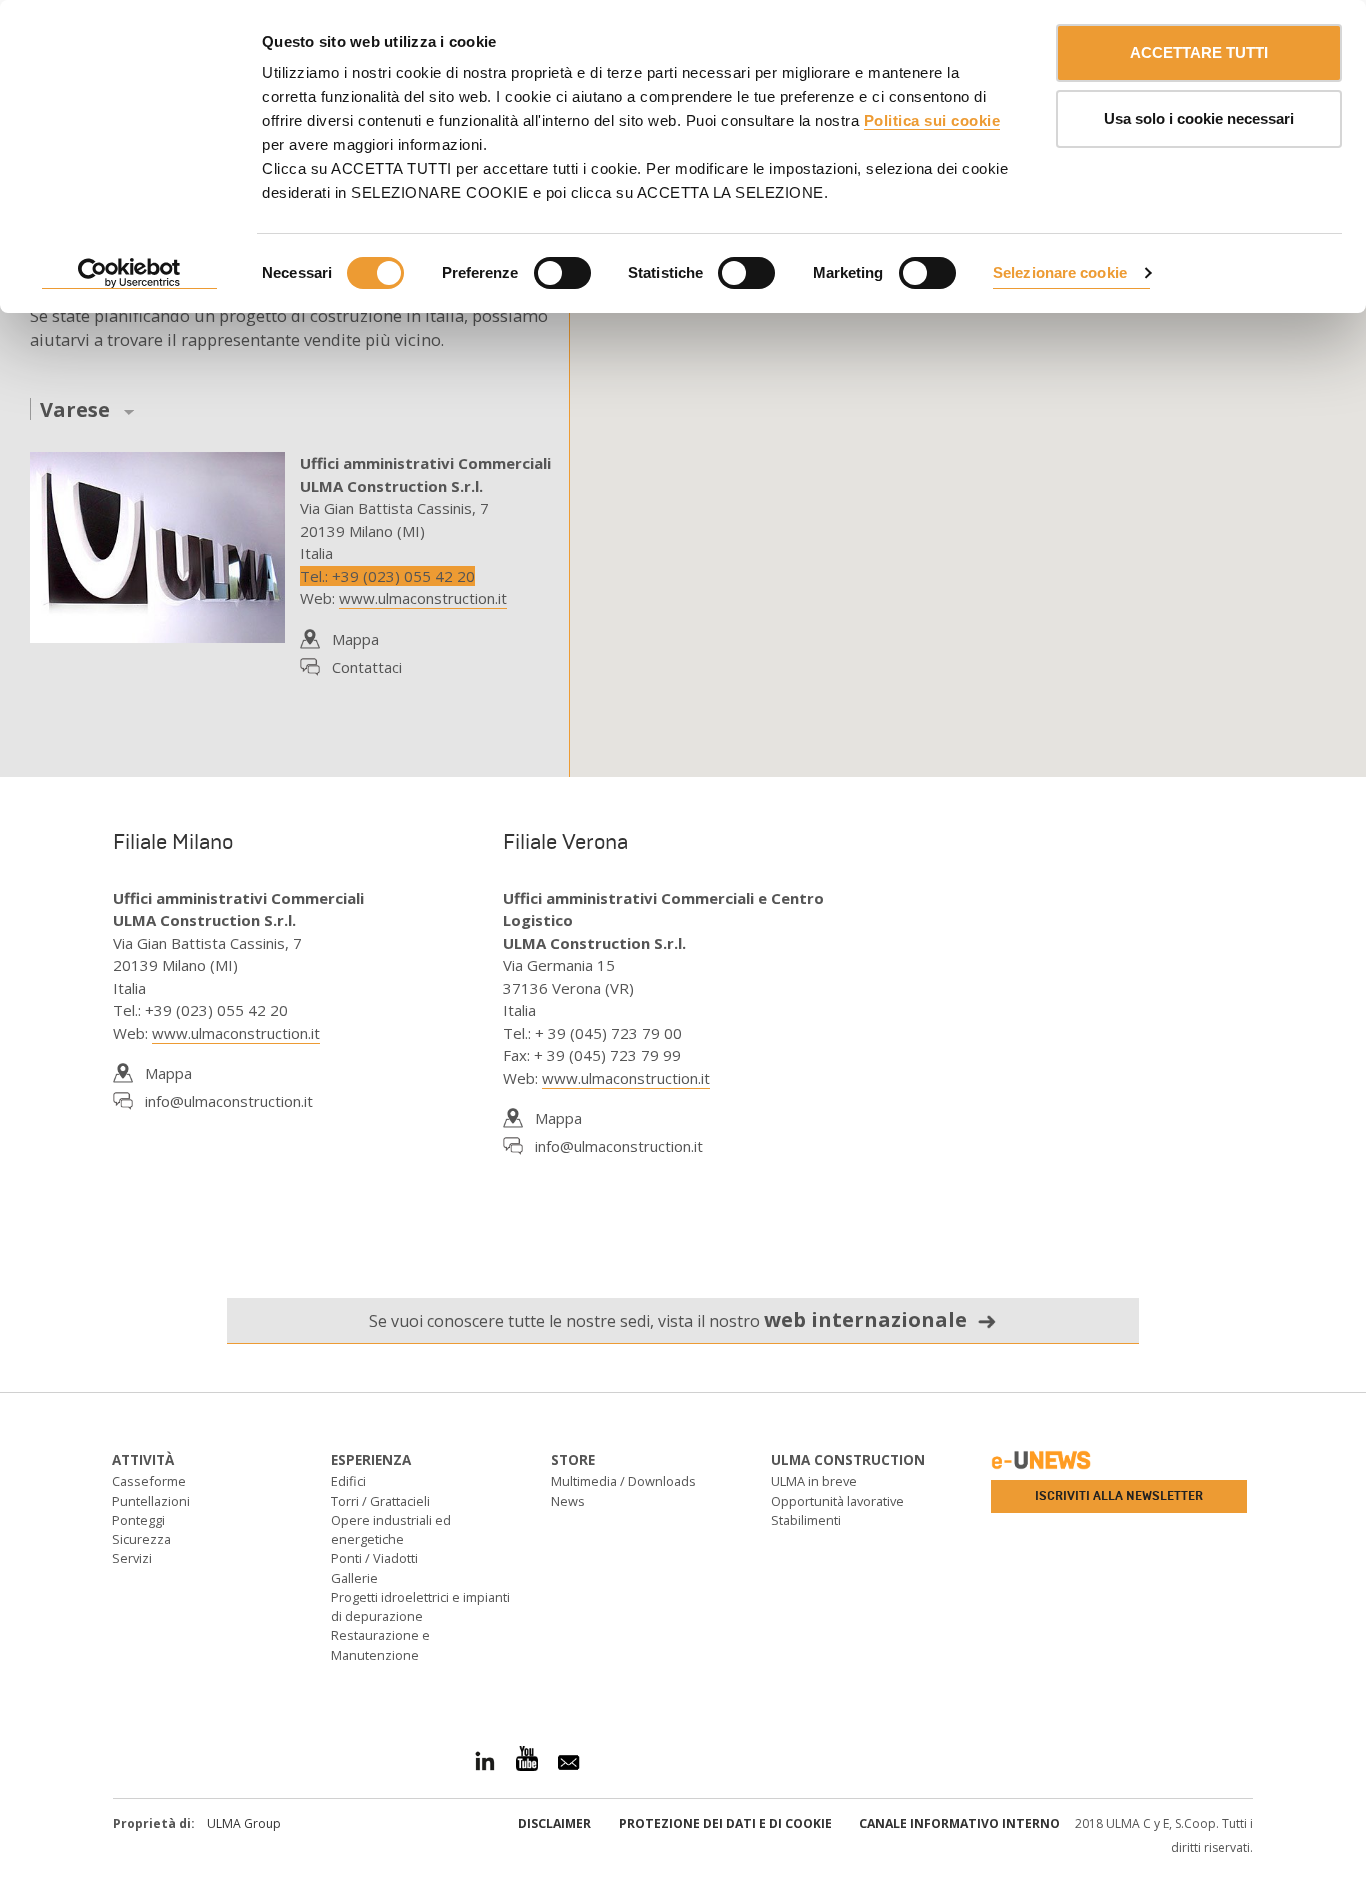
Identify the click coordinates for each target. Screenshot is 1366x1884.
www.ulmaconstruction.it (423, 598)
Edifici (348, 1481)
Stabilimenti (806, 1520)
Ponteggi (138, 1520)
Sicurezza (141, 1539)
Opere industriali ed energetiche (391, 1529)
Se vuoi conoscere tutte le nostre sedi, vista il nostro (668, 1319)
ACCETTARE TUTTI (1199, 52)
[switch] (562, 273)
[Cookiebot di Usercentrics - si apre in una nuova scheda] (129, 274)
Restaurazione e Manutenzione (380, 1644)
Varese (75, 410)
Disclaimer (554, 1823)
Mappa (355, 639)
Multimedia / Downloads (623, 1481)
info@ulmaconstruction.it (229, 1101)
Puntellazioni (151, 1501)
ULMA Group (244, 1823)
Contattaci (367, 667)
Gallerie (354, 1578)
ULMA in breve (814, 1481)
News (568, 1501)
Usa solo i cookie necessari (1199, 118)
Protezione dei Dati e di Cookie (725, 1823)
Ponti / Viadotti (374, 1558)
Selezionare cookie (1060, 272)
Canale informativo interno (959, 1823)
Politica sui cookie (932, 120)
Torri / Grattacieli (380, 1501)
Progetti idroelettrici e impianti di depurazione (420, 1606)
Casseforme (149, 1481)
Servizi (132, 1558)
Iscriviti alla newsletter (1119, 1496)
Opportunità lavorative (837, 1501)
